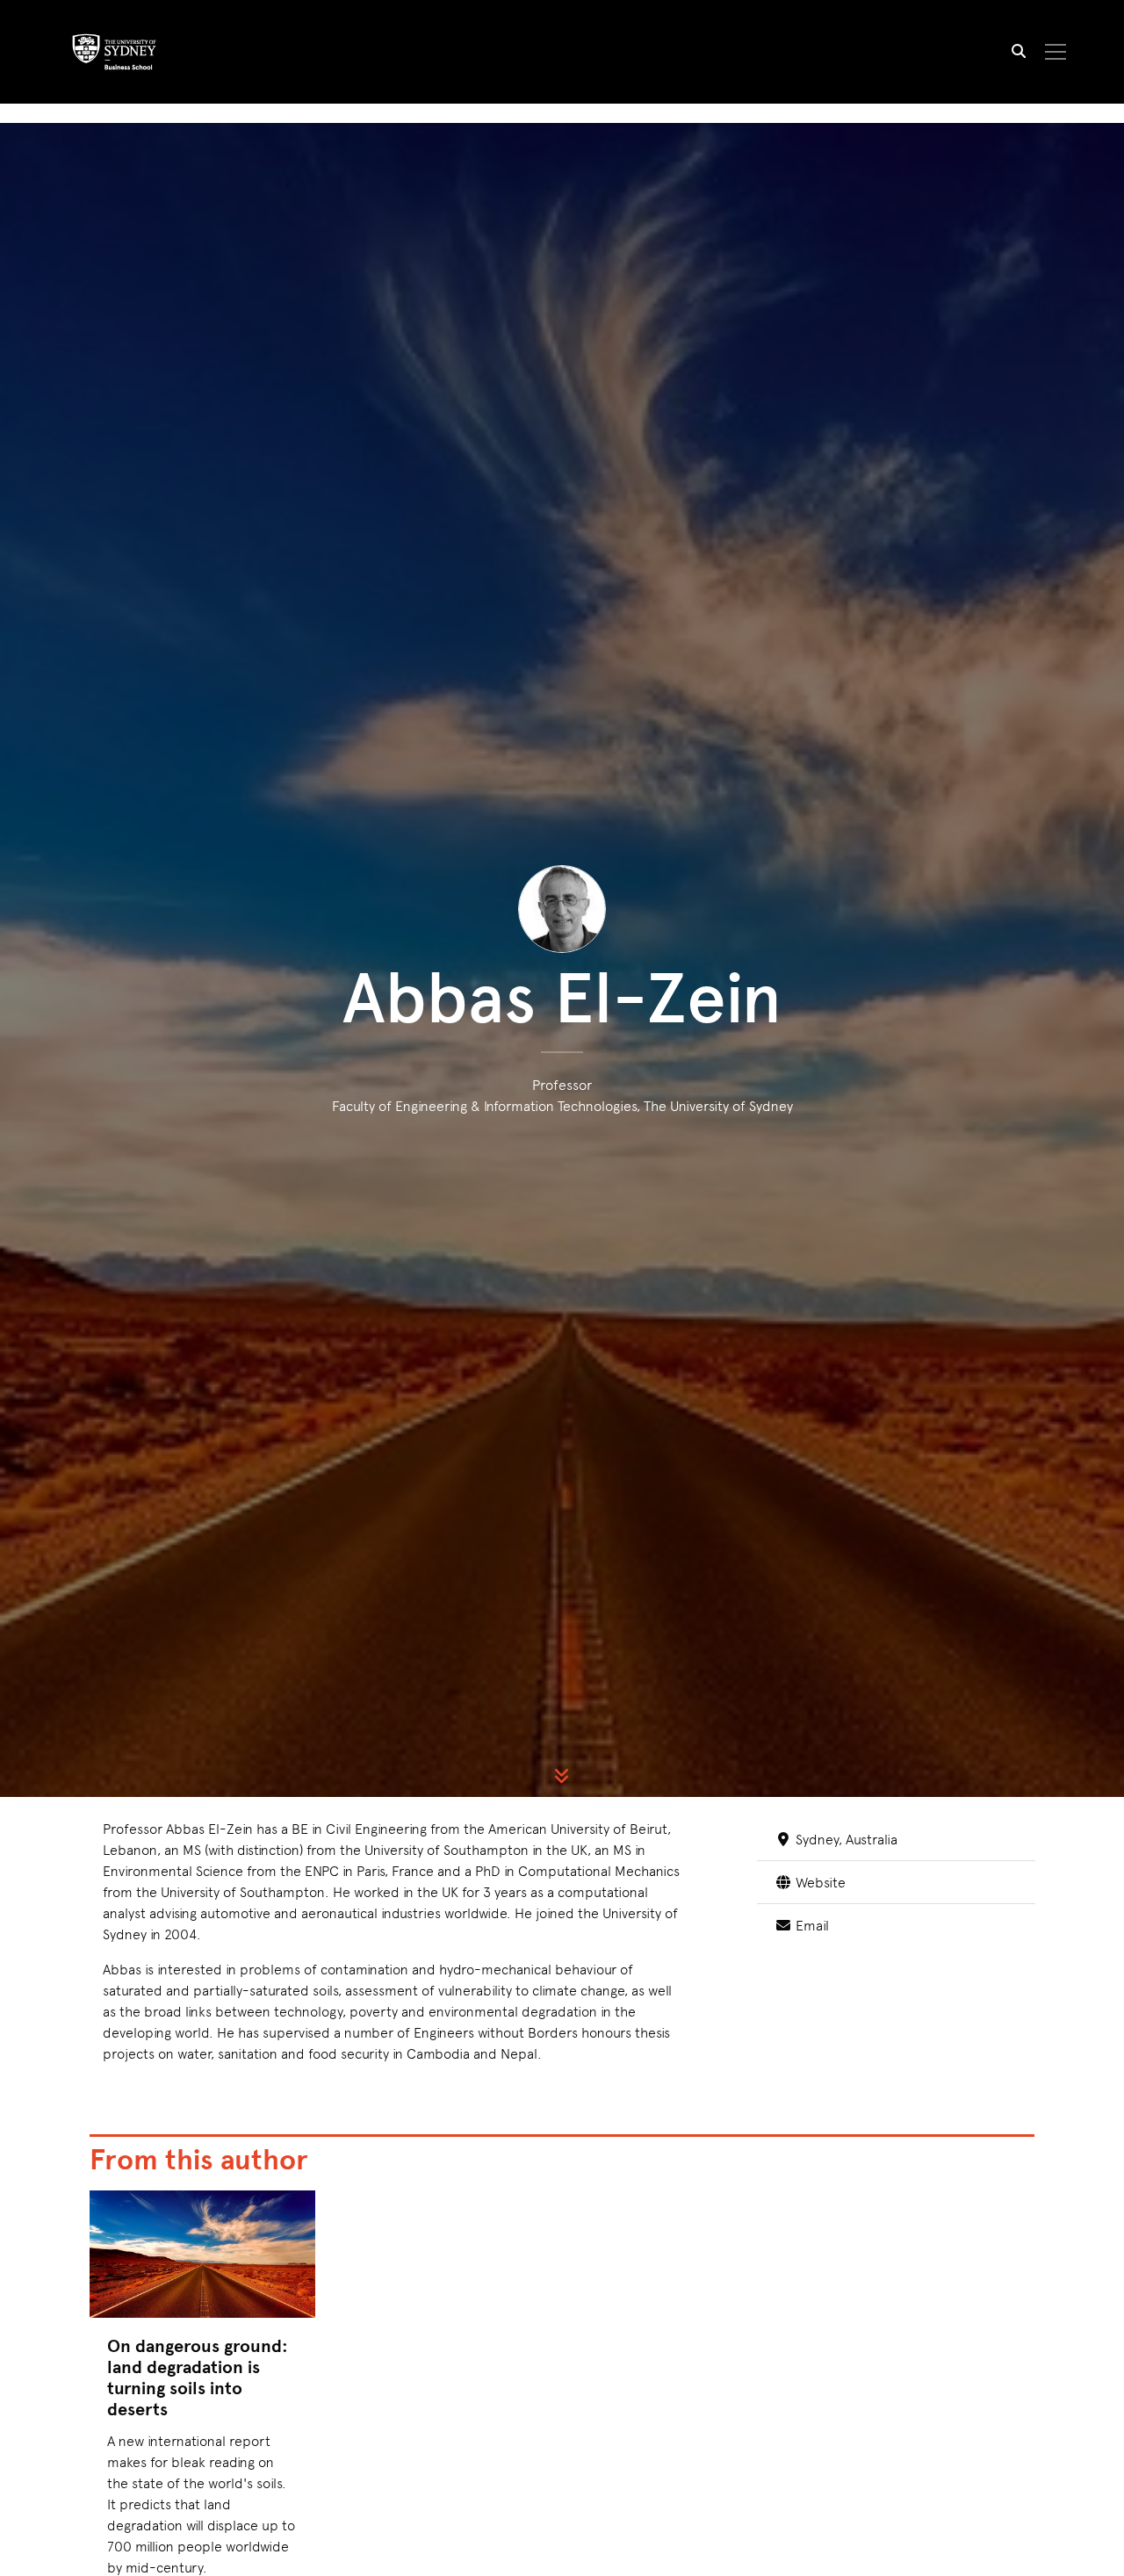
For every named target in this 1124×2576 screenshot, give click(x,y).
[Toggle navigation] (1056, 52)
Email (810, 1924)
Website (818, 1881)
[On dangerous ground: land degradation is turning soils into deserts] (202, 2254)
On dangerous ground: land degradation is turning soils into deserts (198, 2377)
